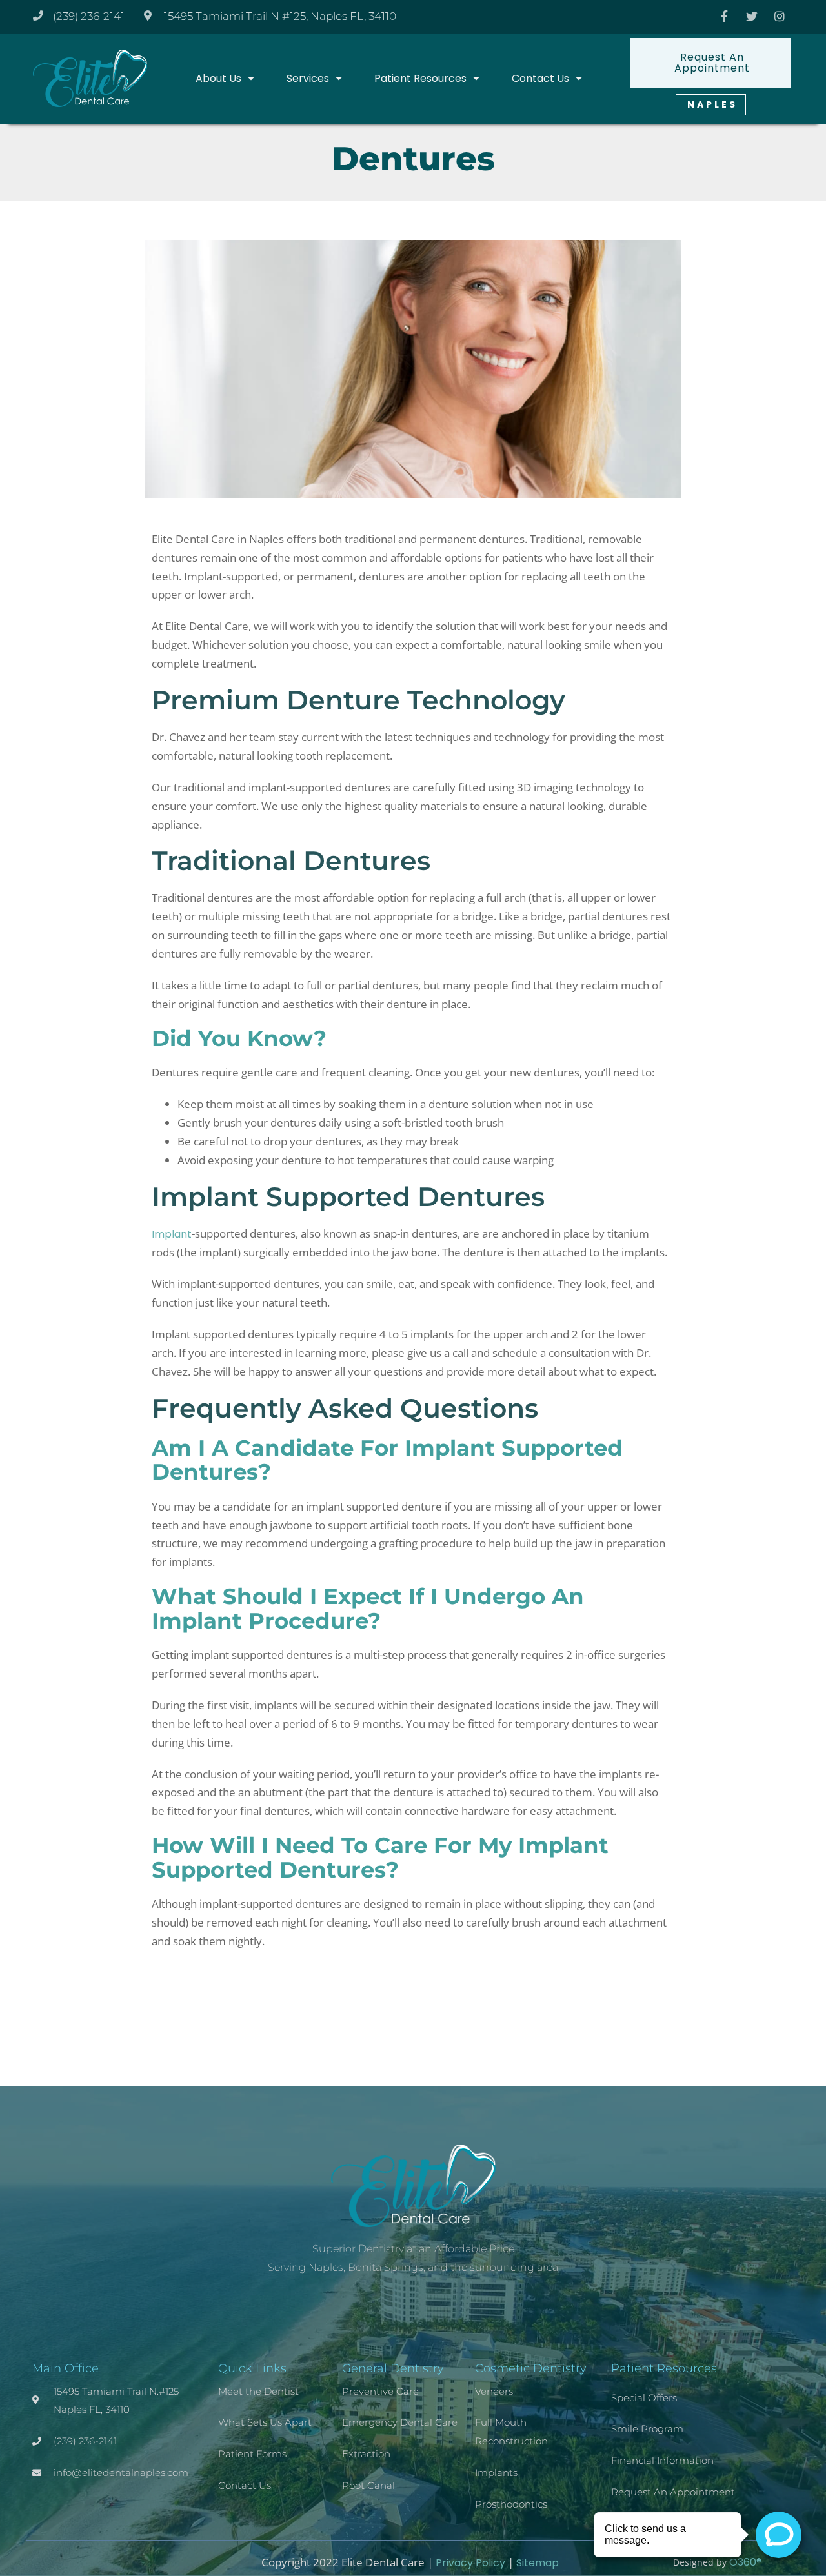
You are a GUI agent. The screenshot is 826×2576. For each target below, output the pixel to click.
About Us (218, 78)
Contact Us (540, 78)
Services (308, 78)
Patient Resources (420, 78)
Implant (172, 1234)
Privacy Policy (470, 2563)
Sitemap (538, 2563)
